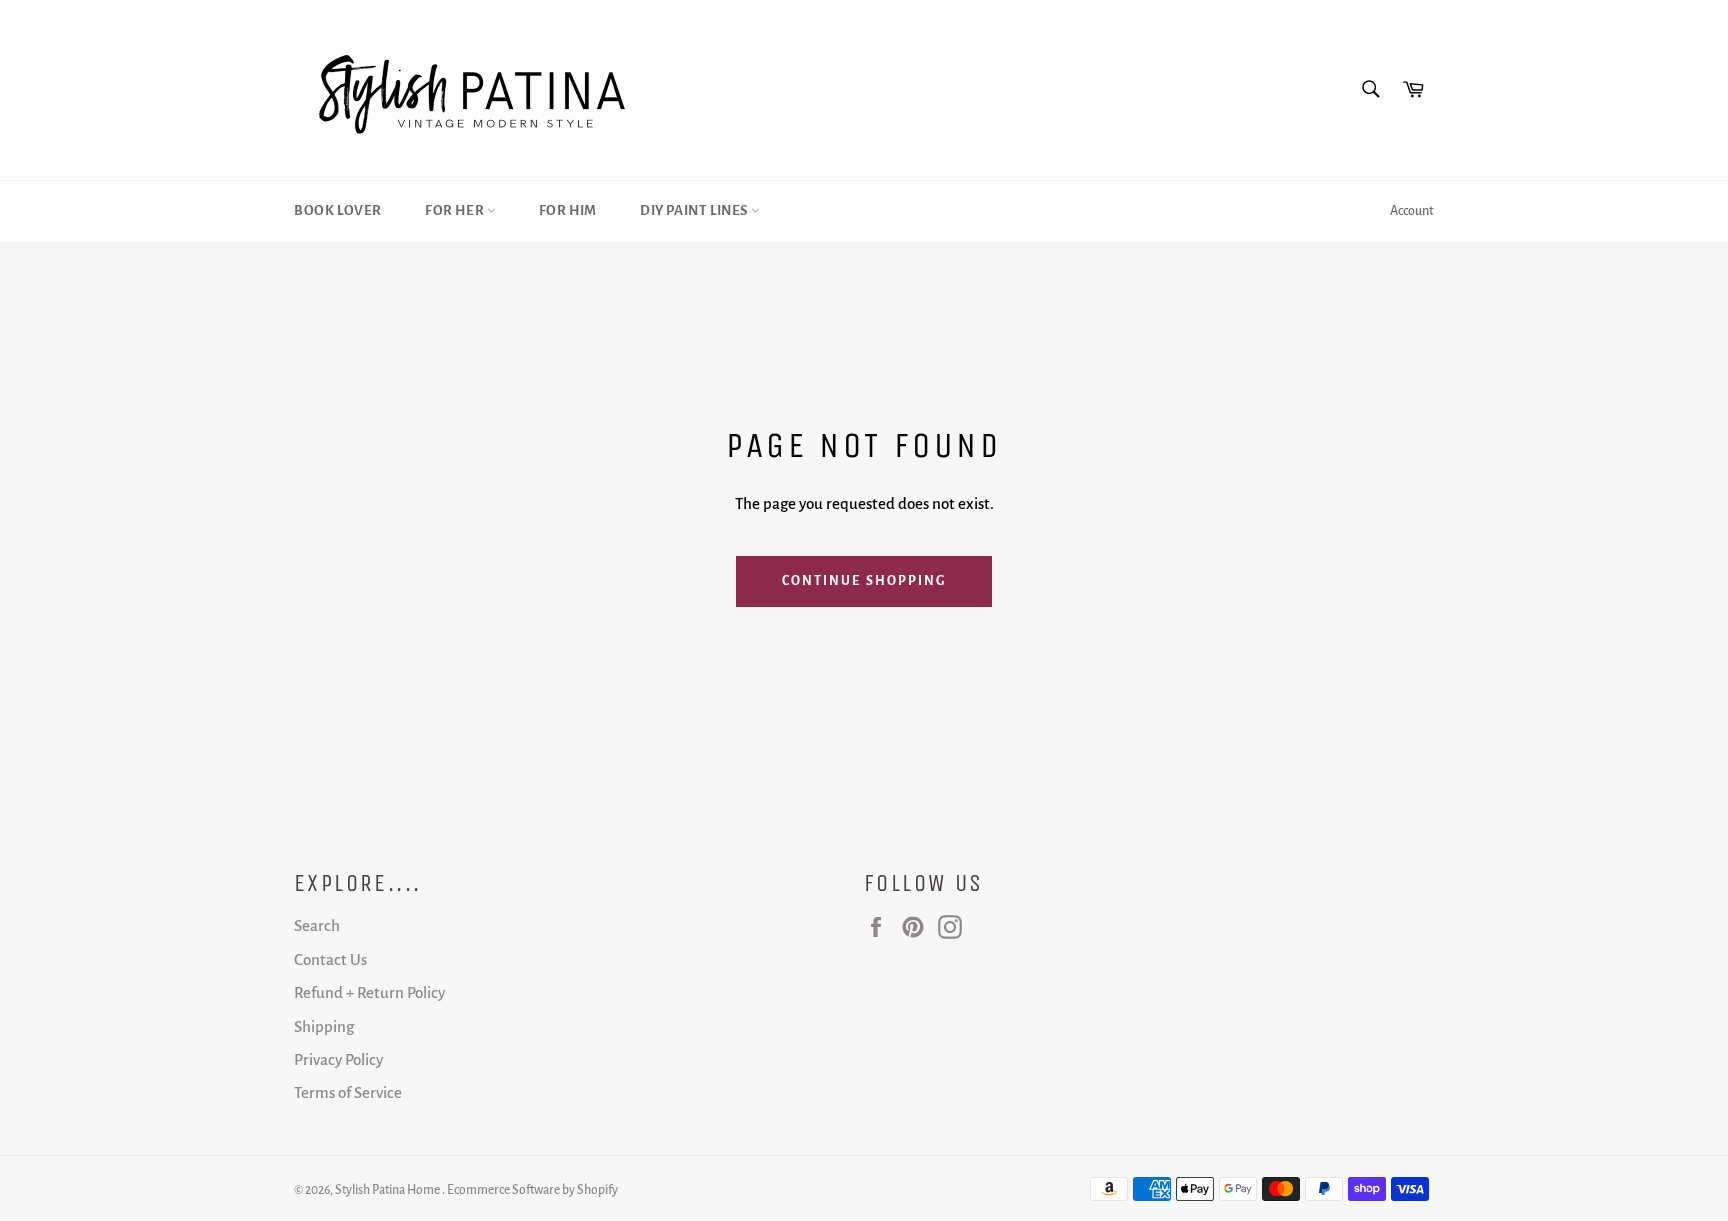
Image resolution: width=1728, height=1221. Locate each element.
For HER (456, 210)
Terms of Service (348, 1092)
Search (317, 925)
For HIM (568, 210)
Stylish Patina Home (388, 1190)
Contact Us (330, 959)
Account (1412, 211)
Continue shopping (864, 581)
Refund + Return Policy (369, 992)
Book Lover (338, 210)
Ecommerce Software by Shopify (532, 1190)
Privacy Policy (338, 1059)
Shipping (324, 1026)
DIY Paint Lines (695, 210)
